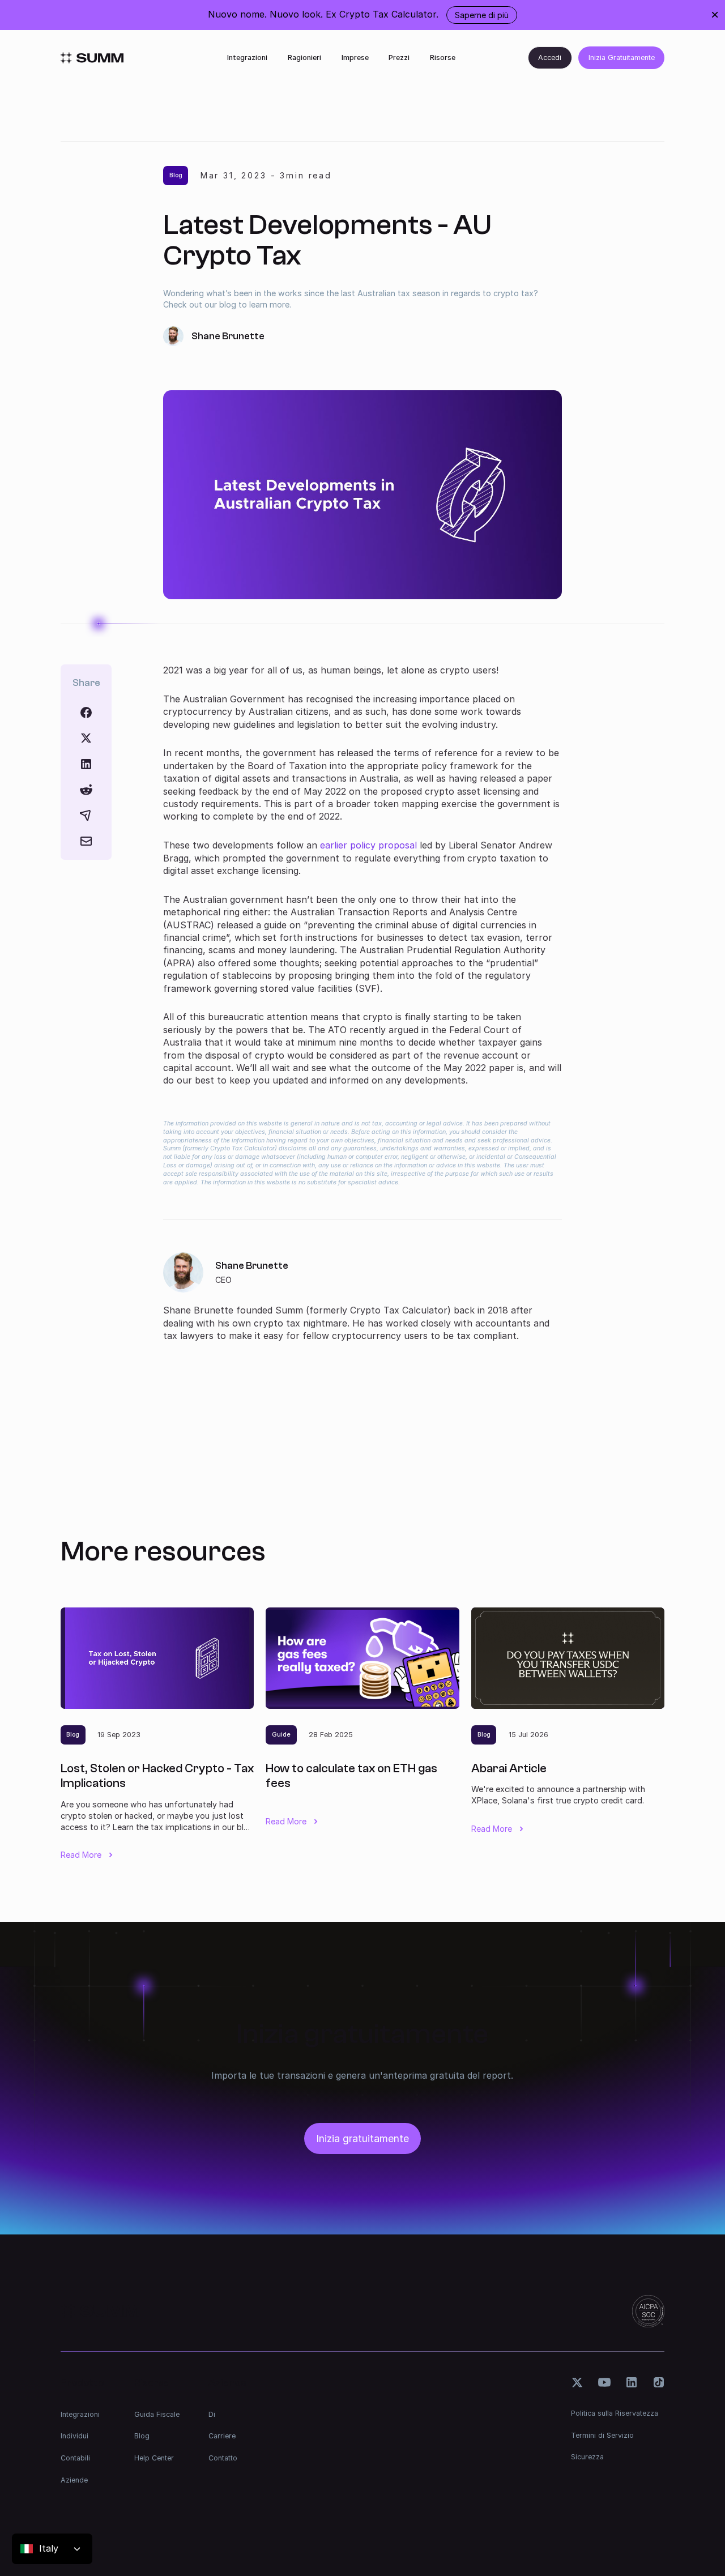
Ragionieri (304, 57)
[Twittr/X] (86, 738)
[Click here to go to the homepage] (92, 58)
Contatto (223, 2458)
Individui (74, 2436)
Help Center (154, 2458)
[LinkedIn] (86, 764)
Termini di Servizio (602, 2435)
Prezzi (399, 57)
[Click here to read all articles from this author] (362, 1298)
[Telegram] (86, 815)
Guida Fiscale (157, 2414)
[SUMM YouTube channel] (604, 2382)
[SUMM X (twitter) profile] (577, 2382)
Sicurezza (587, 2457)
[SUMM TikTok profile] (658, 2382)
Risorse (443, 57)
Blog (142, 2436)
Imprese (355, 57)
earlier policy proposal (368, 845)
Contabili (75, 2458)
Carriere (222, 2436)
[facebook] (86, 713)
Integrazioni (247, 57)
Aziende (74, 2480)
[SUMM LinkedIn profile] (631, 2382)
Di (212, 2414)
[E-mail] (86, 841)
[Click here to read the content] (86, 790)
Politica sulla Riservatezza (615, 2413)
